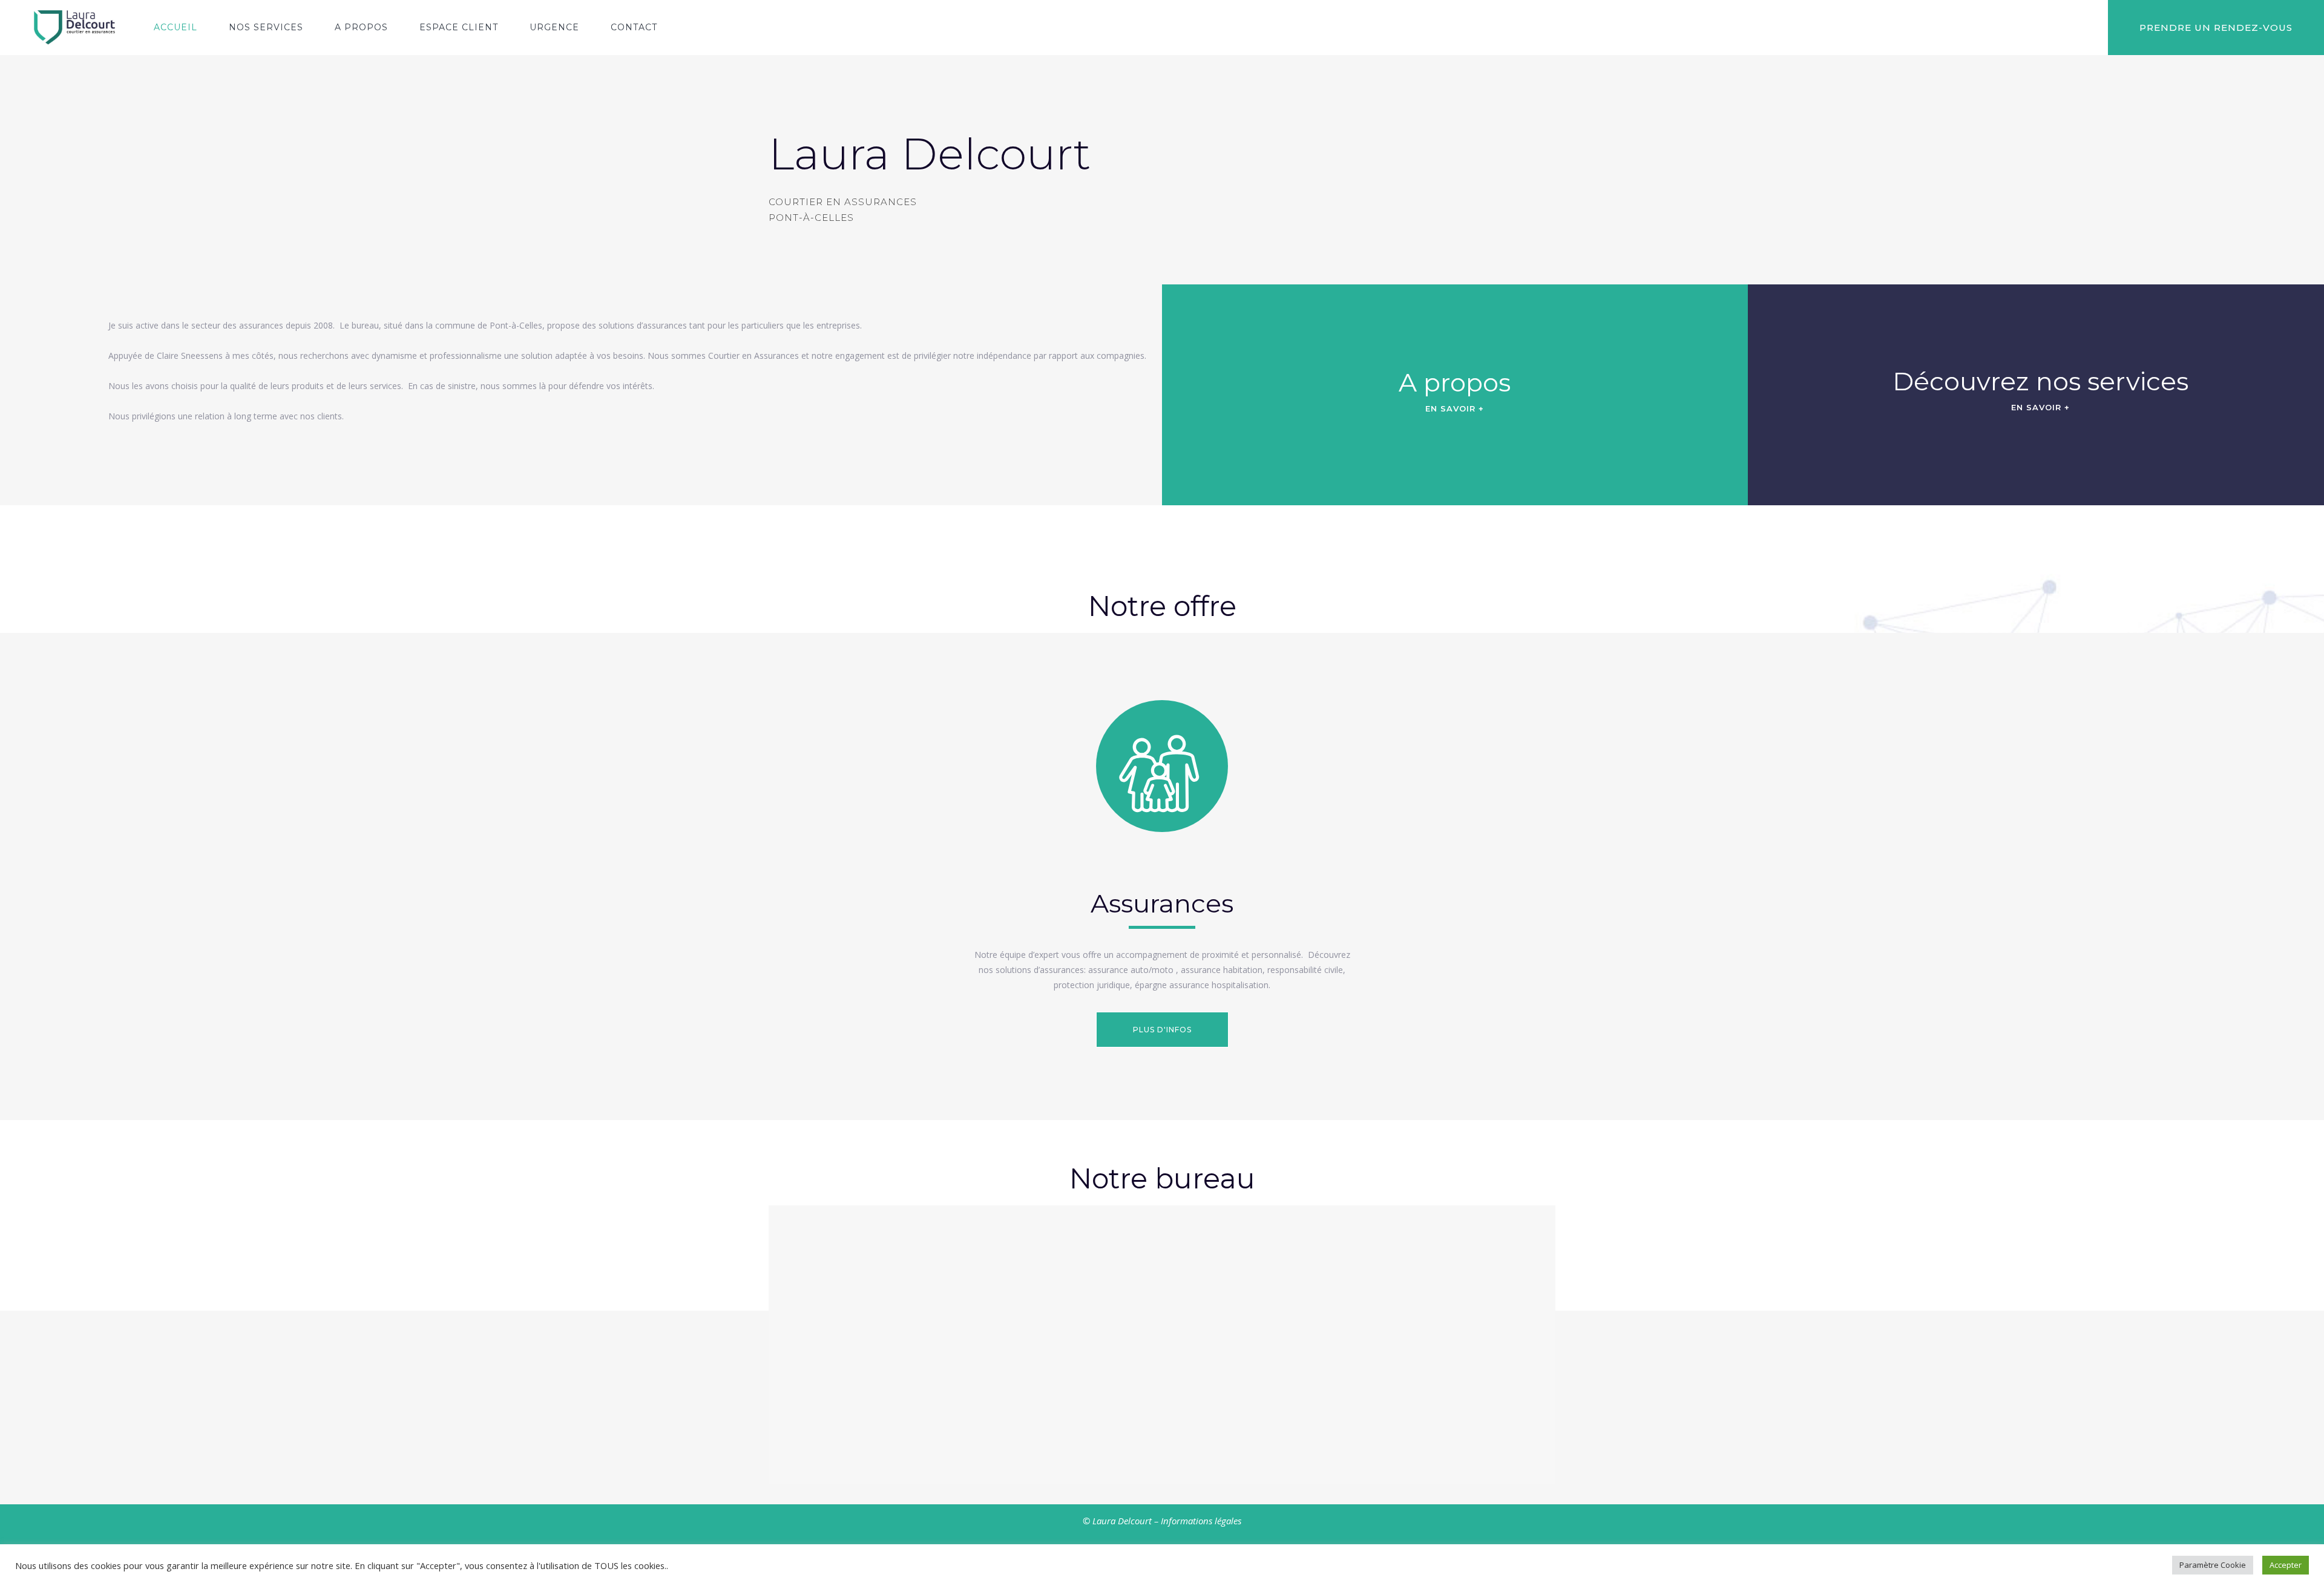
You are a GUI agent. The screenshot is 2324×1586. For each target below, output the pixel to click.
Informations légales (1201, 1521)
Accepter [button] (2286, 1565)
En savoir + (1455, 408)
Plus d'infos (1162, 1030)
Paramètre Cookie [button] (2213, 1565)
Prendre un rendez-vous (2216, 28)
